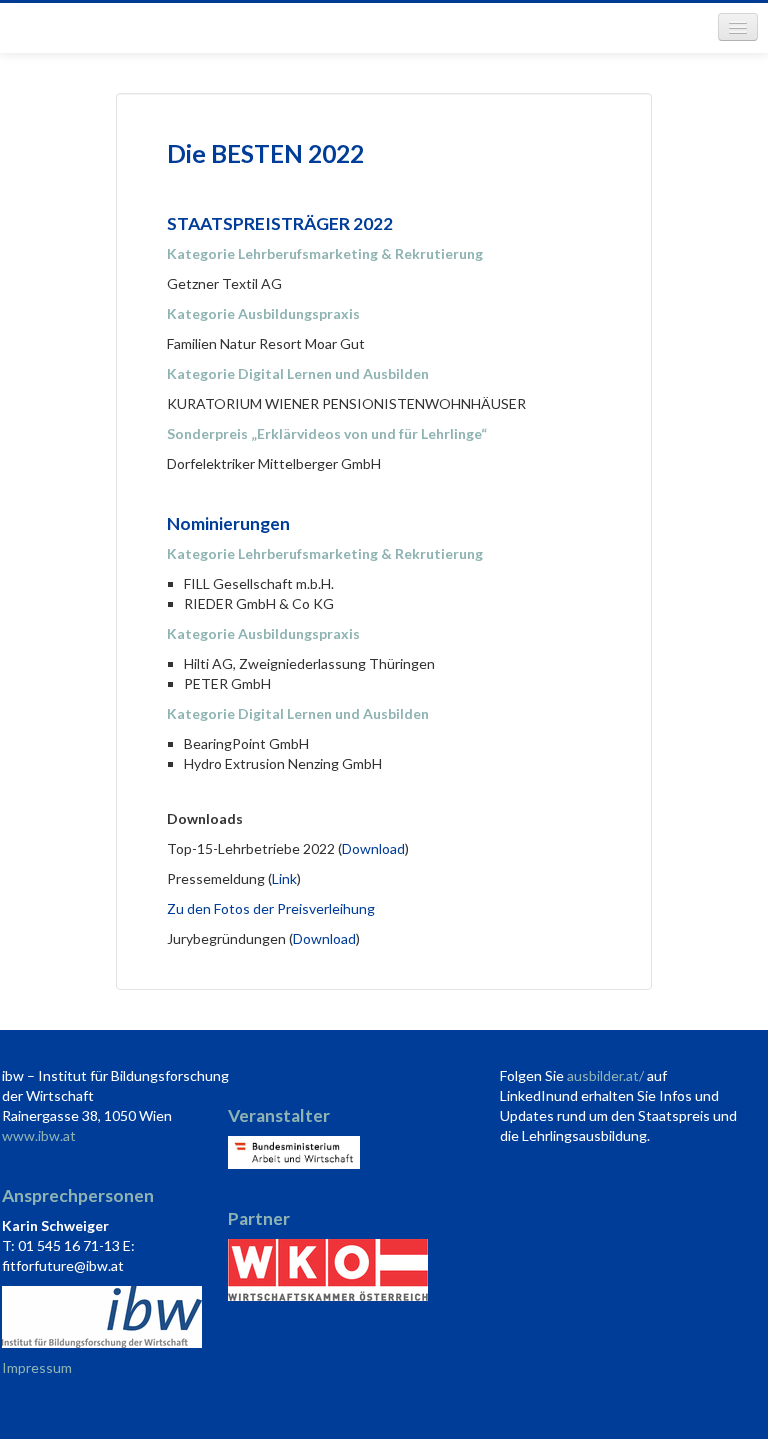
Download (373, 848)
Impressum (37, 1367)
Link (284, 878)
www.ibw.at (39, 1135)
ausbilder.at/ (605, 1075)
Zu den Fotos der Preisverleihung (271, 908)
